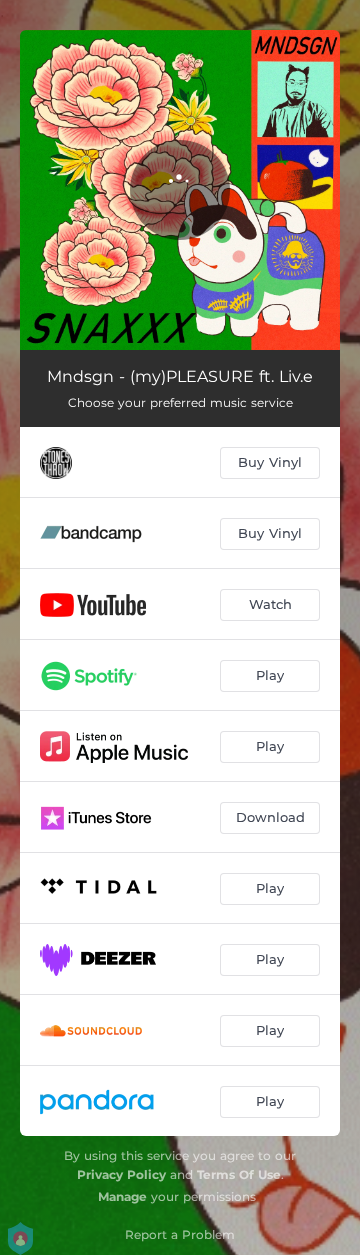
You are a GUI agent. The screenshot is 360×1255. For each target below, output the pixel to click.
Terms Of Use (239, 1174)
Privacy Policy (121, 1174)
